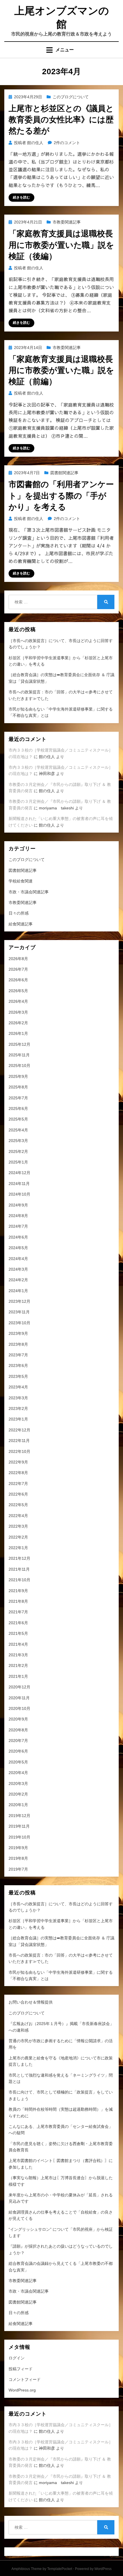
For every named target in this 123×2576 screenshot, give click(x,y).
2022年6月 (18, 1494)
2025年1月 (18, 1162)
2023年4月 (18, 1387)
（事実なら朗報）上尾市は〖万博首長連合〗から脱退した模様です (61, 2181)
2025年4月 (18, 1130)
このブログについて (71, 97)
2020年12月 (19, 1687)
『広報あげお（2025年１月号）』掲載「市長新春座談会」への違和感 (61, 2027)
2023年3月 (18, 1398)
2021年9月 (18, 1591)
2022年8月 (18, 1473)
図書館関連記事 (64, 473)
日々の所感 (19, 913)
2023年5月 (18, 1376)
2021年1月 (18, 1676)
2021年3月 (18, 1655)
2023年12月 (19, 1301)
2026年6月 (18, 980)
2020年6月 (18, 1751)
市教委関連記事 (67, 222)
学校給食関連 (21, 881)
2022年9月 (18, 1462)
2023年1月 (18, 1419)
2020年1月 (18, 1805)
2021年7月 (18, 1612)
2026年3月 (18, 1012)
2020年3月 (18, 1784)
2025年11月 (19, 1055)
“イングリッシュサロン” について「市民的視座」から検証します (61, 2232)
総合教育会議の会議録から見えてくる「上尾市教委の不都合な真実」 (61, 2267)
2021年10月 (19, 1580)
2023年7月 (18, 1355)
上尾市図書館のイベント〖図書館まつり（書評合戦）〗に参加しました (61, 2164)
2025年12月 (19, 1044)
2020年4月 (18, 1773)
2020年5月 (18, 1762)
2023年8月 (18, 1344)
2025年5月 (18, 1119)
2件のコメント (67, 143)
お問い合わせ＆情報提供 (31, 2002)
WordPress (103, 2569)
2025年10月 (19, 1066)
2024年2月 (18, 1280)
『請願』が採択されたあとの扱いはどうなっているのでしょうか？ (61, 2249)
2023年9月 (18, 1333)
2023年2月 (18, 1408)
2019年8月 (18, 1858)
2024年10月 (19, 1194)
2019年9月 (18, 1848)
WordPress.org (22, 2390)
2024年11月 (19, 1184)
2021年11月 (19, 1569)
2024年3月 (18, 1269)
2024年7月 (18, 1226)
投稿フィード (21, 2369)
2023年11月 (19, 1312)
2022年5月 (18, 1505)
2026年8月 (18, 959)
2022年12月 (19, 1430)
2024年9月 (18, 1205)
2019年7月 (18, 1869)
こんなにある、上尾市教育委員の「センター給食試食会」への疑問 (61, 2130)
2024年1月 (18, 1291)
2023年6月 (18, 1366)
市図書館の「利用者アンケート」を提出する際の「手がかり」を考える (61, 496)
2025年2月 (18, 1151)
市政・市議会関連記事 (29, 892)
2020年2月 (18, 1794)
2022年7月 (18, 1484)
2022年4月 (18, 1516)
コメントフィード (25, 2379)
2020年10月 (19, 1708)
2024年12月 (19, 1173)
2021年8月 (18, 1601)
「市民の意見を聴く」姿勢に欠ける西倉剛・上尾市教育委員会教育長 (61, 2147)
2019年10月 (19, 1837)
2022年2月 (18, 1537)
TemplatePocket (60, 2569)
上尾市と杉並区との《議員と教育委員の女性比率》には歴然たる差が (61, 120)
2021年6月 (18, 1623)
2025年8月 (18, 1087)
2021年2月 (18, 1665)
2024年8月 (18, 1216)
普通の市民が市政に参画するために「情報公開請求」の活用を (61, 2044)
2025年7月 (18, 1098)
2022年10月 (19, 1451)
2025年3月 (18, 1141)
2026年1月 (18, 1033)
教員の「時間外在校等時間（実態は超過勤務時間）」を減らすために (61, 2112)
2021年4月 (18, 1644)
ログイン (17, 2358)
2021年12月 (19, 1558)
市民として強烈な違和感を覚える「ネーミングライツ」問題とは (61, 2078)
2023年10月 (19, 1323)
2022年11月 (19, 1441)
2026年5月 (18, 991)
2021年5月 (18, 1633)
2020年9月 (18, 1719)
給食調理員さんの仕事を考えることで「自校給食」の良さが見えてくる (61, 2215)
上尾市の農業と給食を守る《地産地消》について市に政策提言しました (61, 2061)
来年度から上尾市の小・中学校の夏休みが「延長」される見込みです (61, 2198)
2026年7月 (18, 969)
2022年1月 (18, 1548)
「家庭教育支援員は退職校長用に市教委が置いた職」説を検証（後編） (61, 245)
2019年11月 (19, 1826)
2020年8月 (18, 1730)
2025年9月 (18, 1076)
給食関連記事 (21, 924)
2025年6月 (18, 1109)
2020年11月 (19, 1698)
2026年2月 (18, 1023)
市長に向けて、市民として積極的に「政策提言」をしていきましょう (61, 2095)
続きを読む (21, 197)
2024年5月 (18, 1248)
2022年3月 (18, 1526)
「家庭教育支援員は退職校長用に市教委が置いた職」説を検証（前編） (61, 370)
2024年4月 (18, 1259)
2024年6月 (18, 1237)
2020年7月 (18, 1741)
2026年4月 (18, 1001)
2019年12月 (19, 1816)
